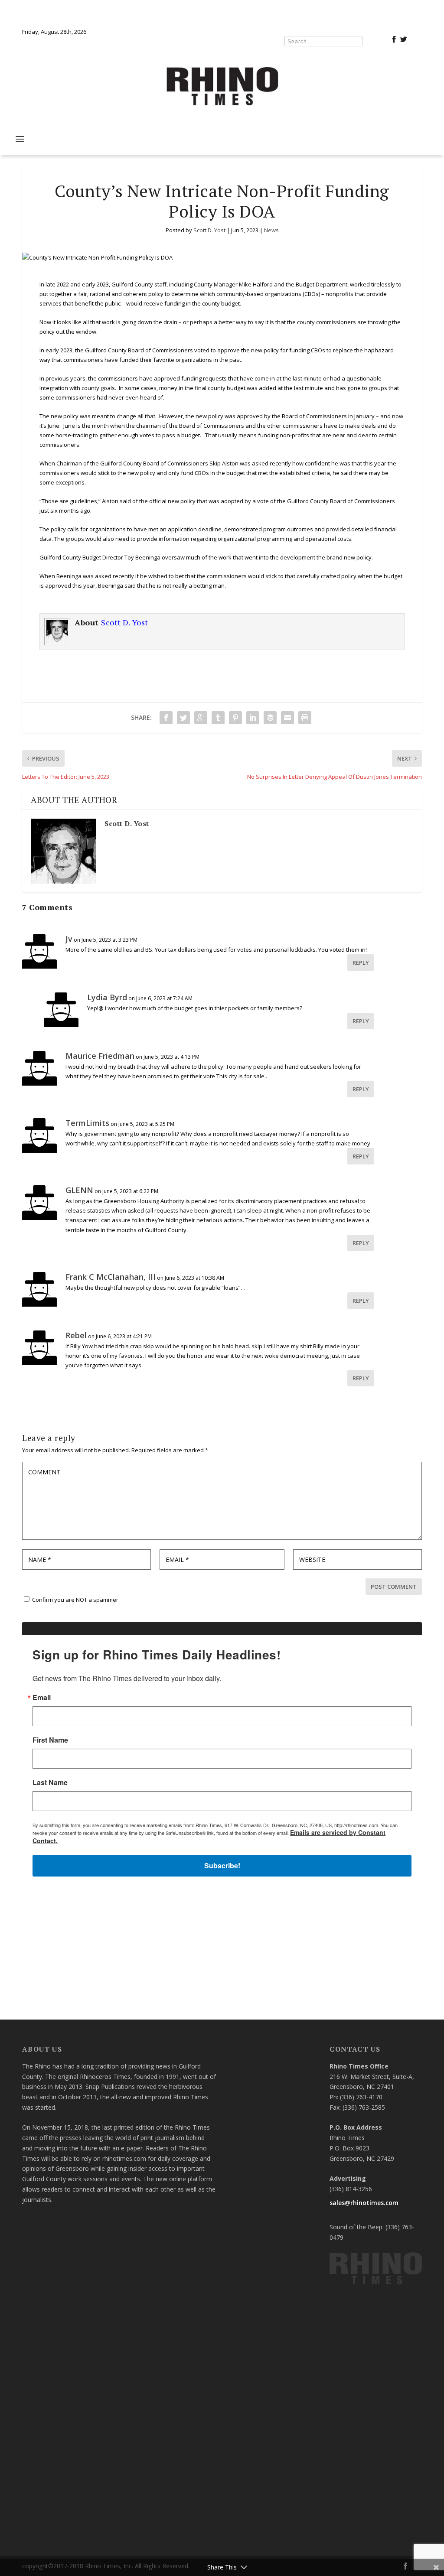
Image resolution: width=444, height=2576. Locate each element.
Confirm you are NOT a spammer (75, 1600)
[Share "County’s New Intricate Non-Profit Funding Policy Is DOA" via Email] (287, 718)
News (271, 230)
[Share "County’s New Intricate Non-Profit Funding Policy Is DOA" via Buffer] (270, 718)
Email (42, 1698)
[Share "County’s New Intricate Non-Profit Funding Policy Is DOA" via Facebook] (166, 718)
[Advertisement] (222, 1952)
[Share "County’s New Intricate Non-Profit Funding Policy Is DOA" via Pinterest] (235, 718)
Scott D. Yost (209, 230)
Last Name (50, 1782)
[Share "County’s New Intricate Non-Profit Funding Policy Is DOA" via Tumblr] (218, 718)
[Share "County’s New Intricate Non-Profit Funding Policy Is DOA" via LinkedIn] (253, 718)
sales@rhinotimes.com (364, 2203)
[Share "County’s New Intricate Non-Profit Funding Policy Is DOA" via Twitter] (183, 718)
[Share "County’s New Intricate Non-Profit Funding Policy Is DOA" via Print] (305, 718)
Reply (361, 963)
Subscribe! (222, 1865)
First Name (50, 1740)
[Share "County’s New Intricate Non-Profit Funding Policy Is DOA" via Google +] (201, 718)
